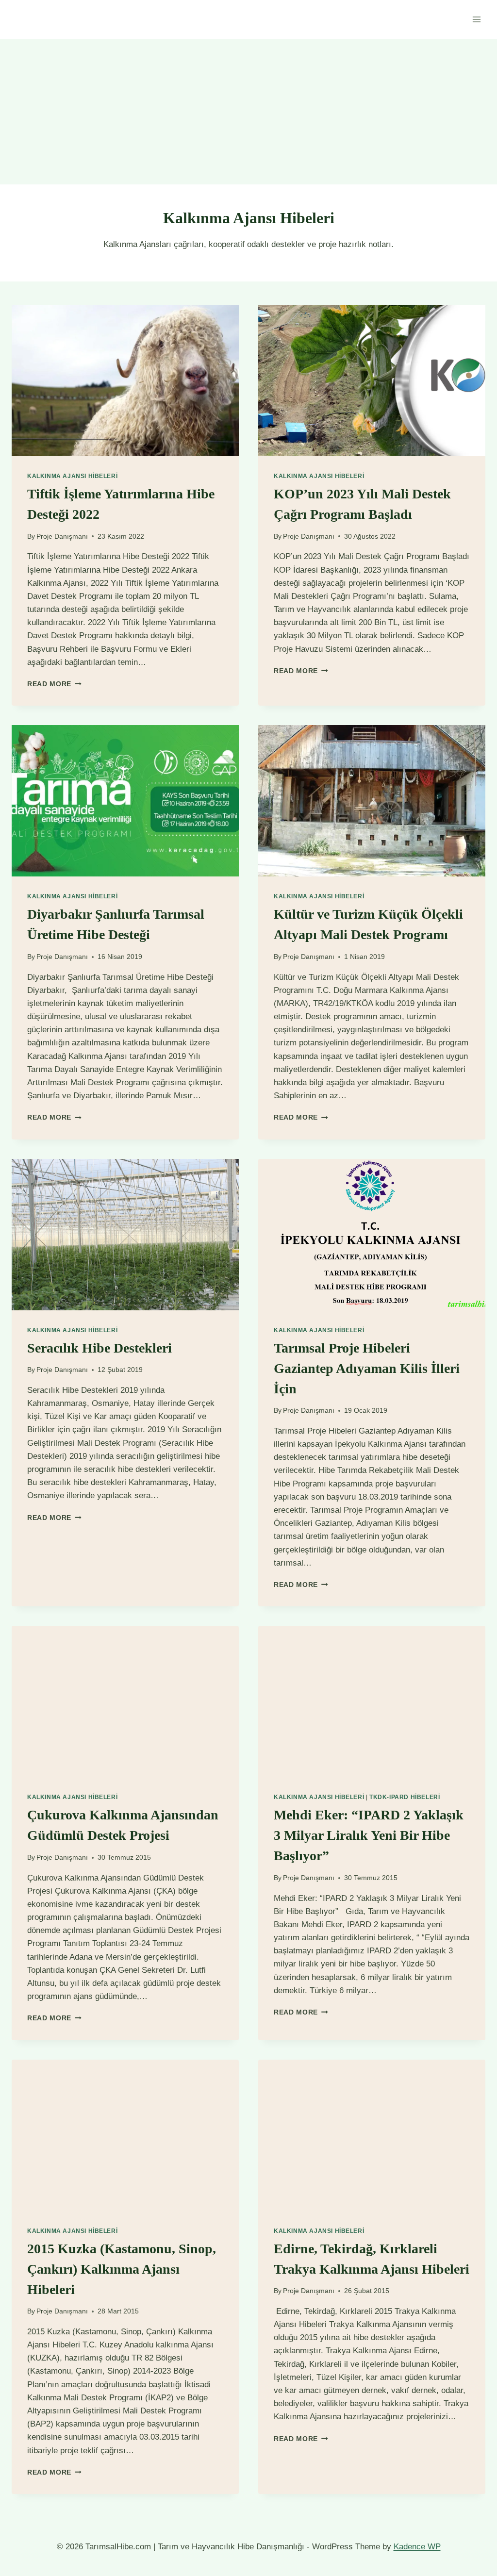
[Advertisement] (248, 112)
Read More (54, 684)
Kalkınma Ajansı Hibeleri (72, 476)
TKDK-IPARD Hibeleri (405, 1797)
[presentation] (125, 380)
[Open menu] (476, 19)
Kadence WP (417, 2547)
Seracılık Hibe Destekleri (99, 1348)
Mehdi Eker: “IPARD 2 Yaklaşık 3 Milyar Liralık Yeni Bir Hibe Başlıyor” (369, 1835)
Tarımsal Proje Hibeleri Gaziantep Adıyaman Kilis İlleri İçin (367, 1368)
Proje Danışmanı (62, 537)
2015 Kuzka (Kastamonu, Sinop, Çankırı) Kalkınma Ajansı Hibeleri (122, 2269)
